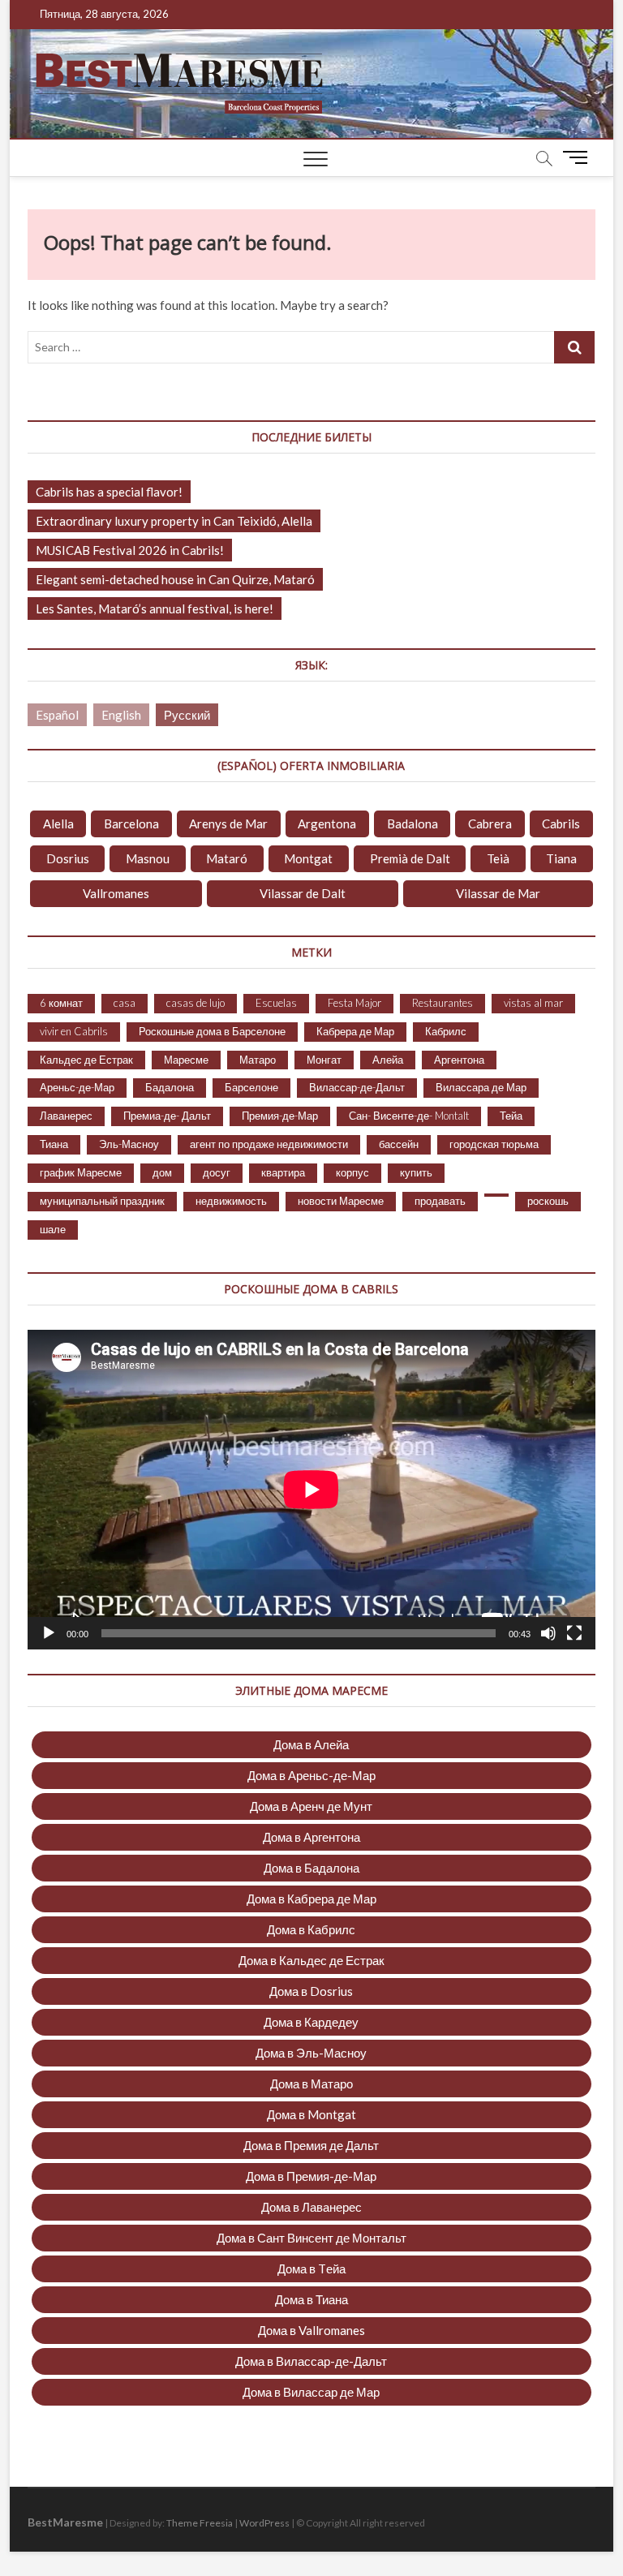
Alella (58, 824)
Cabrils (561, 824)
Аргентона (459, 1060)
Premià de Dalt (410, 858)
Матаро (258, 1060)
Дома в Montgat (311, 2114)
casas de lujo (195, 1003)
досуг (217, 1172)
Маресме (186, 1060)
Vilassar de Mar (498, 893)
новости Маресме (341, 1201)
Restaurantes (443, 1003)
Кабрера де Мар (355, 1031)
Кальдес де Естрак (86, 1060)
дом (162, 1172)
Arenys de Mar (228, 824)
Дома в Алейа (311, 1744)
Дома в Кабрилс (311, 1929)
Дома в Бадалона (311, 1868)
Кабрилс (446, 1031)
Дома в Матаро (311, 2084)
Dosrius (68, 858)
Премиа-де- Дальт (167, 1116)
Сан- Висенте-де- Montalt (409, 1116)
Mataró (227, 858)
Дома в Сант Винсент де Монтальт (311, 2238)
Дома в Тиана (311, 2299)
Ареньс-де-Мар (77, 1087)
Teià (498, 858)
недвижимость (231, 1201)
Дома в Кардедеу (311, 2022)
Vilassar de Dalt (303, 893)
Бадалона (170, 1087)
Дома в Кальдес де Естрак (311, 1960)
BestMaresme (65, 2522)
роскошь (548, 1201)
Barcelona (131, 824)
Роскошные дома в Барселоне (212, 1031)
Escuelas (276, 1003)
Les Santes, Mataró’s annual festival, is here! (155, 609)
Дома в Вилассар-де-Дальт (311, 2361)
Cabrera (490, 824)
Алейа (388, 1060)
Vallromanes (116, 893)
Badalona (412, 824)
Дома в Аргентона (311, 1837)
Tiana (561, 858)
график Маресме (81, 1172)
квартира (283, 1172)
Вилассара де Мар (481, 1087)
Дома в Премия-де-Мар (311, 2176)
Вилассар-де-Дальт (357, 1087)
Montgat (308, 858)
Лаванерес (66, 1116)
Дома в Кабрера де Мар (311, 1899)
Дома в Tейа (311, 2269)
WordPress (264, 2523)
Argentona (327, 824)
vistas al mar (533, 1003)
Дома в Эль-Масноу (311, 2053)
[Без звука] (548, 1633)
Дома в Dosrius (311, 1991)
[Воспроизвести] (49, 1633)
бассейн (399, 1144)
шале (53, 1229)
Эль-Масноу (129, 1144)
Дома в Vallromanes (311, 2330)
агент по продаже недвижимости (269, 1144)
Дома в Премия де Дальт (311, 2145)
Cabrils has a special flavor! (109, 492)
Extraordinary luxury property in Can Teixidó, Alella (174, 521)
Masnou (148, 858)
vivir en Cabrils (74, 1031)
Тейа (511, 1116)
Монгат (324, 1060)
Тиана (54, 1144)
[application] (311, 1490)
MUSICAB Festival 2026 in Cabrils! (130, 550)
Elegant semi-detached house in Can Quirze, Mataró (175, 579)
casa (125, 1003)
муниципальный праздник (102, 1201)
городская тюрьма (494, 1144)
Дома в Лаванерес (311, 2207)
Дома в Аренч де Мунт (311, 1806)
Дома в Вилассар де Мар (311, 2392)
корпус (352, 1172)
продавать (440, 1201)
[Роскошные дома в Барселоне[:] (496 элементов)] (496, 1195)
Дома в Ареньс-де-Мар (311, 1775)
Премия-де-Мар (280, 1116)
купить (416, 1172)
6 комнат (61, 1003)
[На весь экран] (574, 1633)
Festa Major (354, 1003)
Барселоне (251, 1087)
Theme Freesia (200, 2523)
